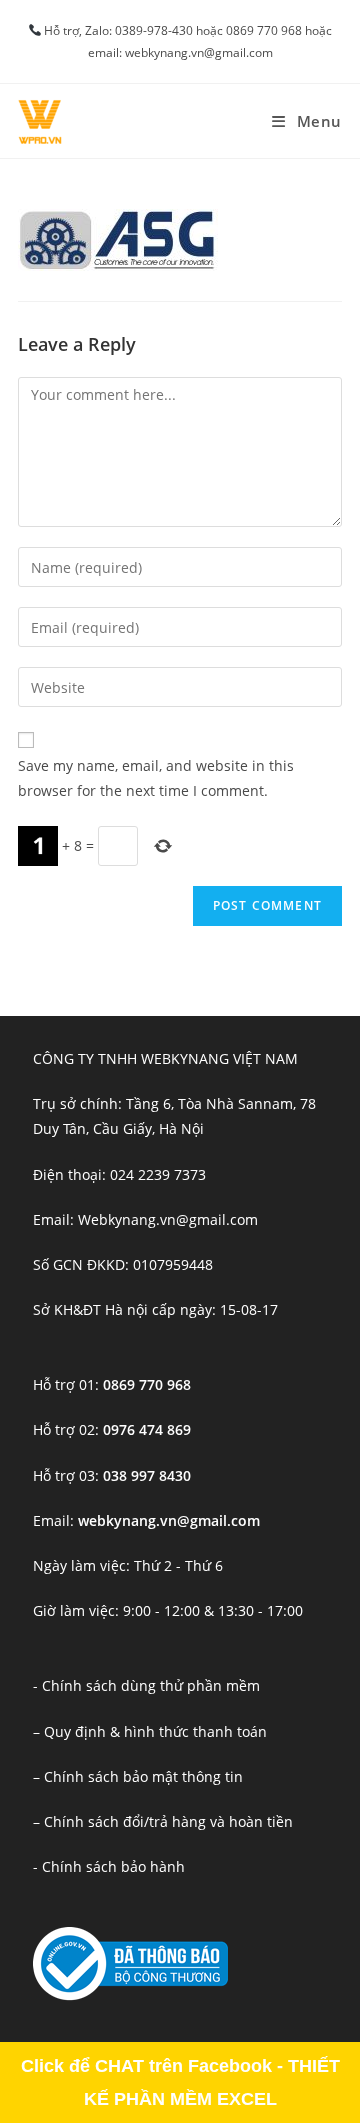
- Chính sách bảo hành (109, 1866)
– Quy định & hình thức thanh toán (150, 1731)
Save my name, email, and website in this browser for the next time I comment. (156, 778)
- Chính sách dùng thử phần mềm (146, 1685)
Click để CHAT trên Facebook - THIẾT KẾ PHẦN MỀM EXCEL (180, 2082)
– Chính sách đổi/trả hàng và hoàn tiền (163, 1821)
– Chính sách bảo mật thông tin (138, 1776)
